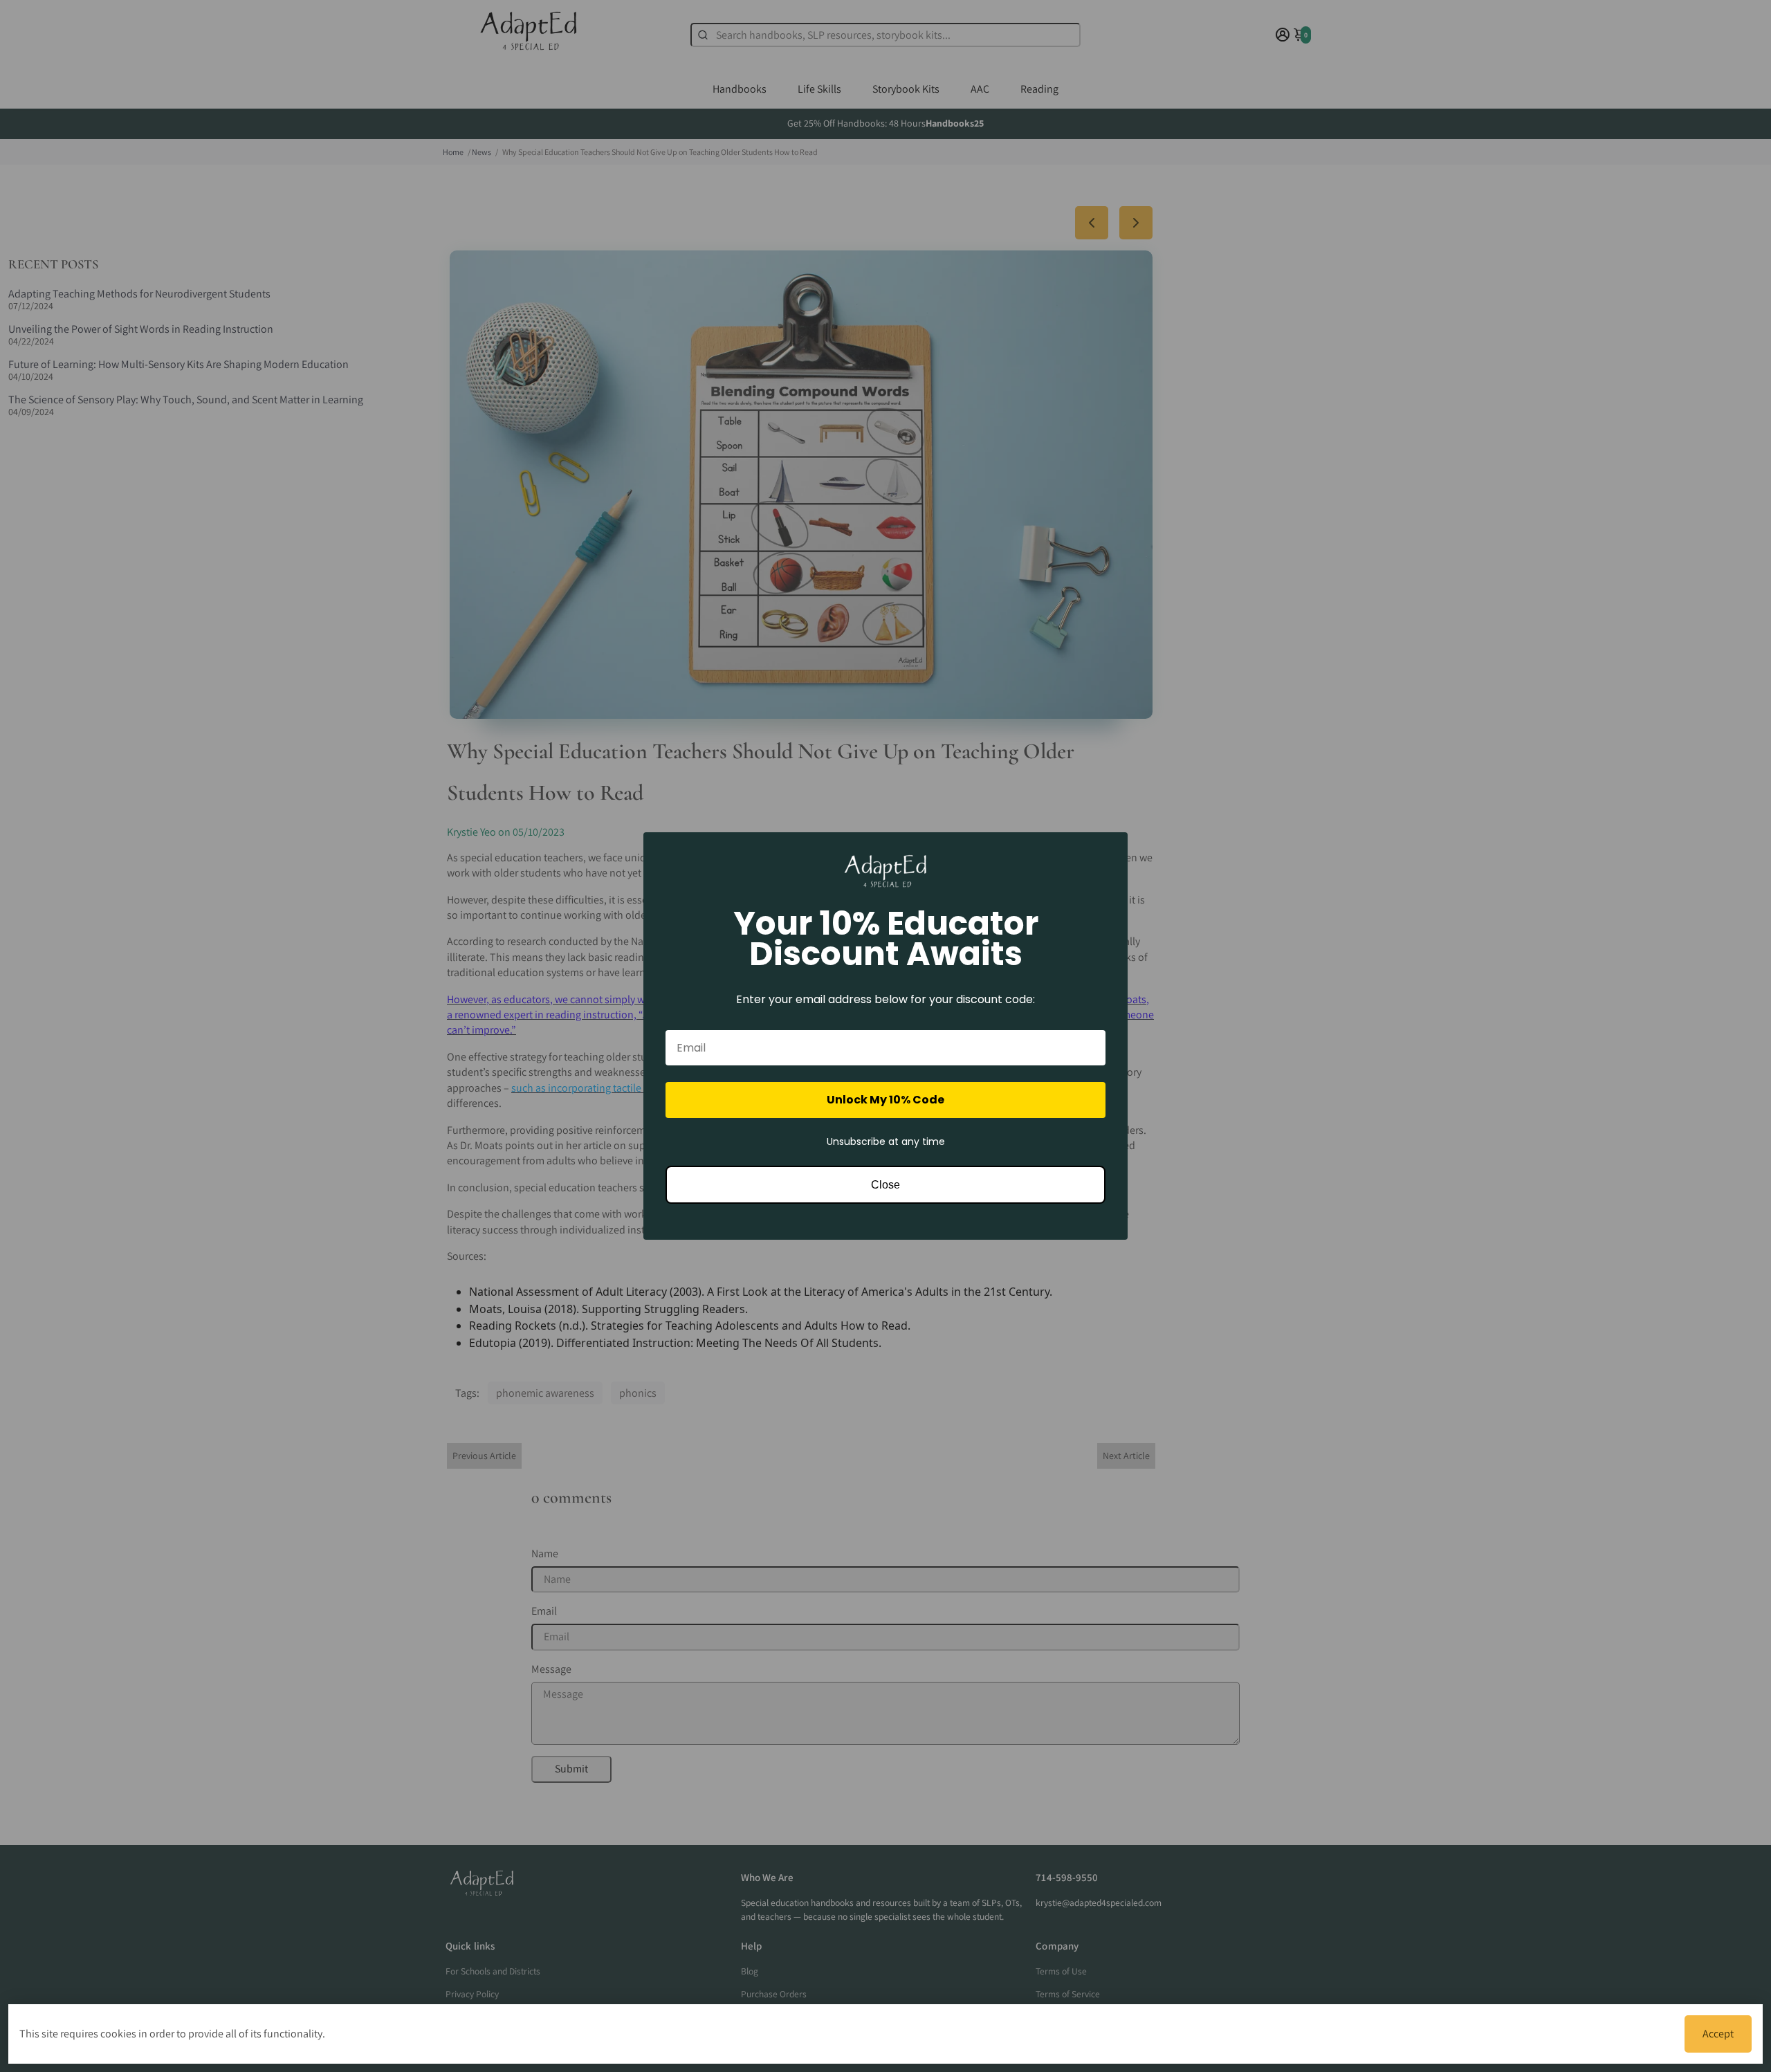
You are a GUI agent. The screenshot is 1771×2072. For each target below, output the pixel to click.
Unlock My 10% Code (885, 1100)
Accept (1718, 2034)
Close (885, 1185)
